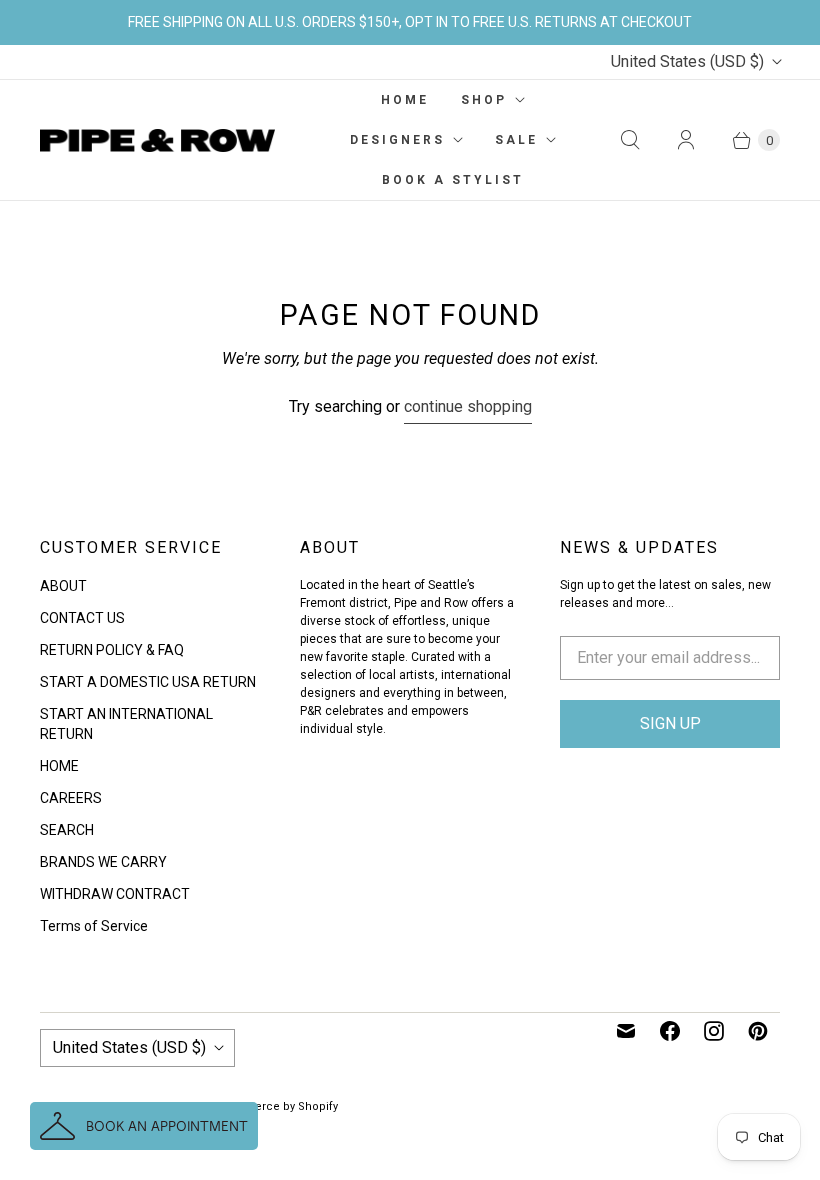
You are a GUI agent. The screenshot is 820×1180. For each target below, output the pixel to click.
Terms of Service (94, 926)
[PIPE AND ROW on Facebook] (670, 1031)
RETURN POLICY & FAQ (112, 650)
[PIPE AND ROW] (157, 141)
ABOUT (63, 586)
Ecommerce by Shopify (275, 1106)
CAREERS (71, 798)
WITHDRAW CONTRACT (115, 894)
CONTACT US (82, 618)
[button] (144, 1126)
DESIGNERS (397, 140)
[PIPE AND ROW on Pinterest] (758, 1031)
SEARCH (67, 830)
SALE (516, 140)
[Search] (630, 140)
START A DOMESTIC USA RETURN (148, 682)
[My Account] (686, 140)
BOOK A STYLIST (453, 180)
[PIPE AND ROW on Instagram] (714, 1031)
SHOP (484, 100)
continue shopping (468, 406)
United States (687, 61)
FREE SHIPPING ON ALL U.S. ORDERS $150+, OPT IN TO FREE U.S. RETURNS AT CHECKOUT (410, 22)
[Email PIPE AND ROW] (626, 1031)
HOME (405, 100)
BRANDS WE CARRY (103, 862)
